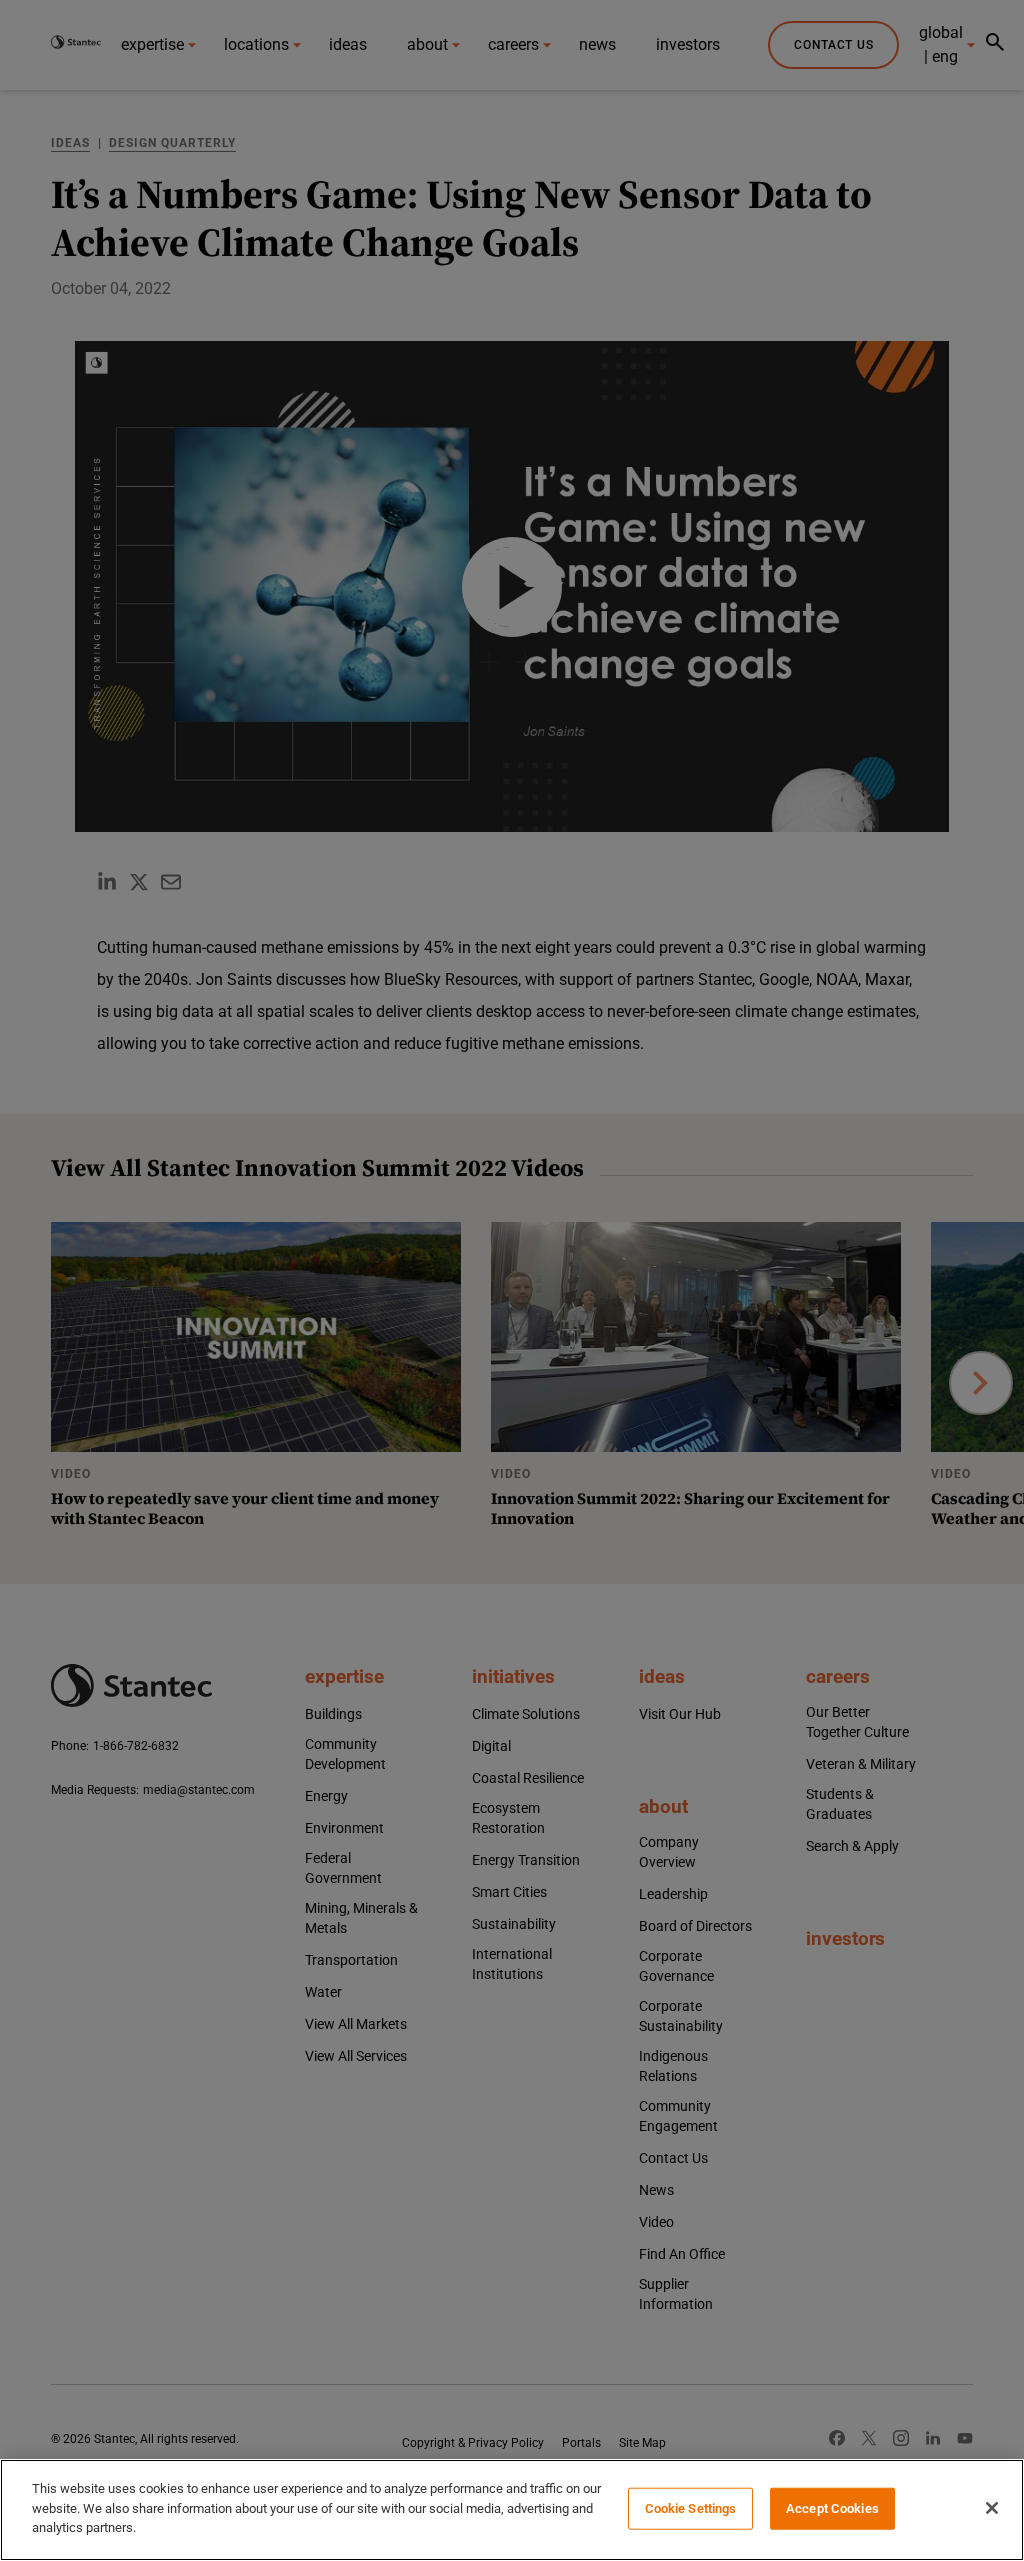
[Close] (992, 2508)
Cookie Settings (691, 2508)
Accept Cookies (832, 2508)
